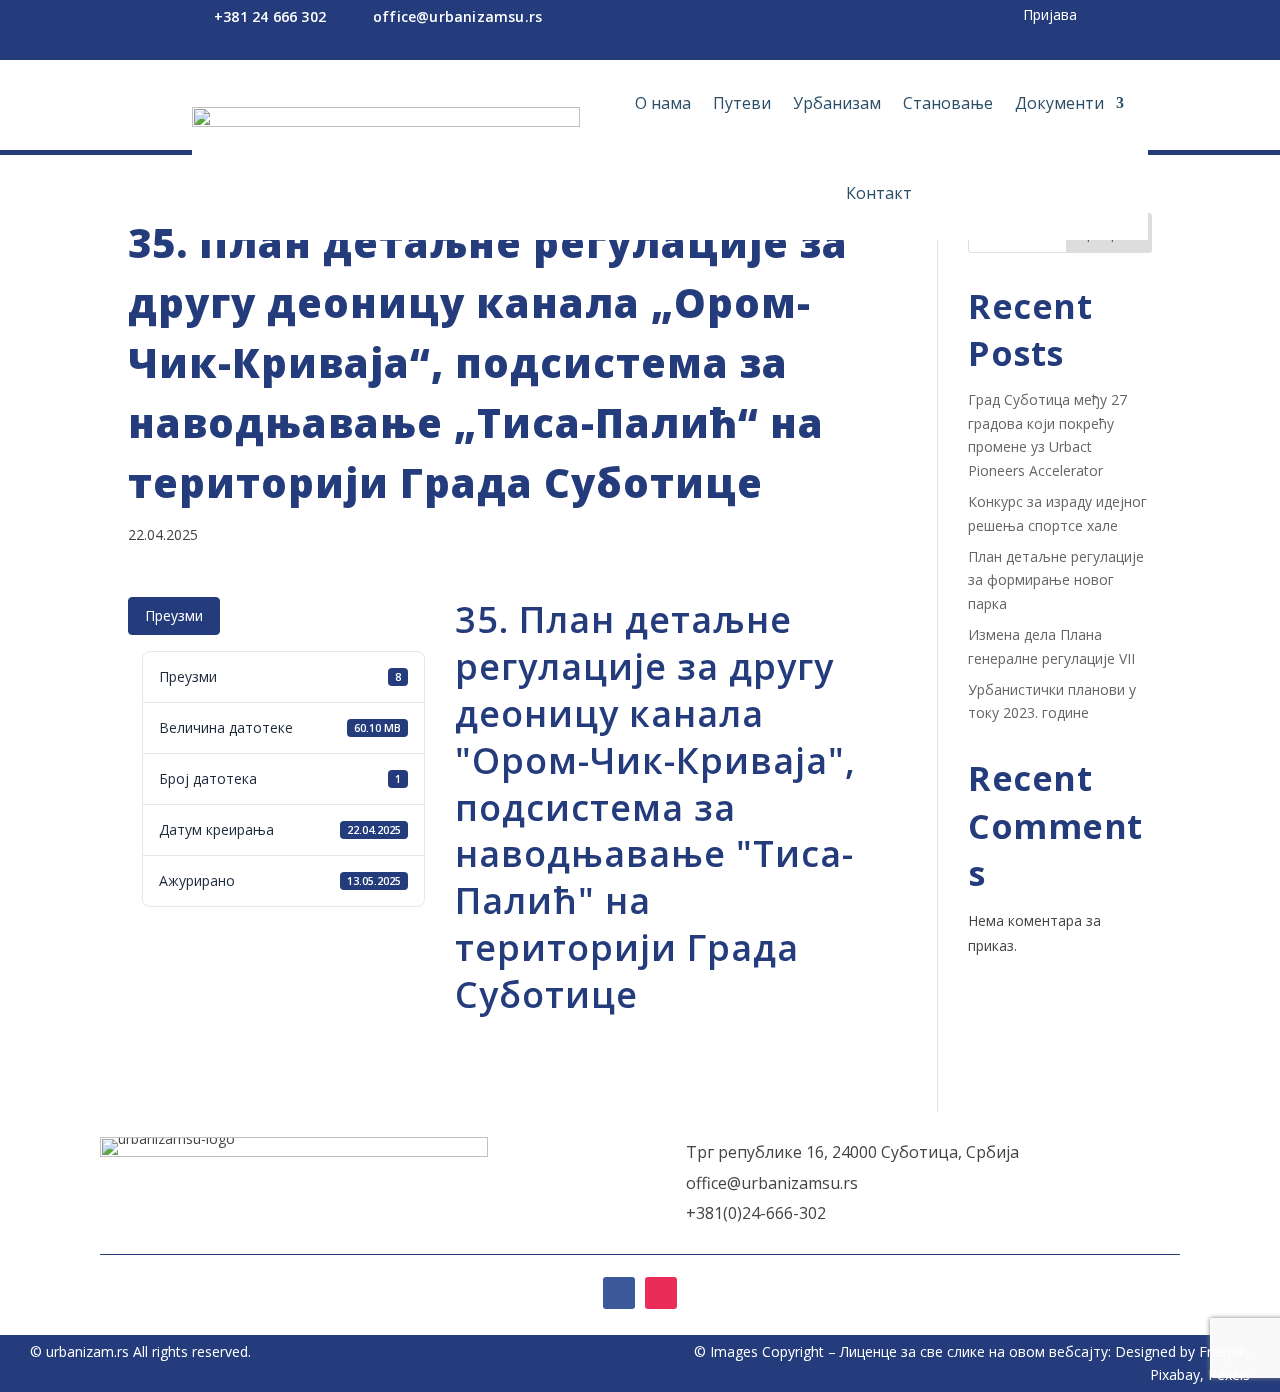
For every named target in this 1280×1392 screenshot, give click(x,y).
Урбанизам (837, 103)
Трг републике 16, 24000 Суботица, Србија (852, 1152)
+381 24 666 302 (270, 16)
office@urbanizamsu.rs (457, 16)
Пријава (1050, 14)
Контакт (879, 193)
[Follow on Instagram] (661, 1293)
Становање (948, 103)
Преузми (174, 615)
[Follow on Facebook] (619, 1293)
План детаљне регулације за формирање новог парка (1056, 580)
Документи (1059, 103)
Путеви (742, 103)
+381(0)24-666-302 (756, 1213)
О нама (663, 103)
